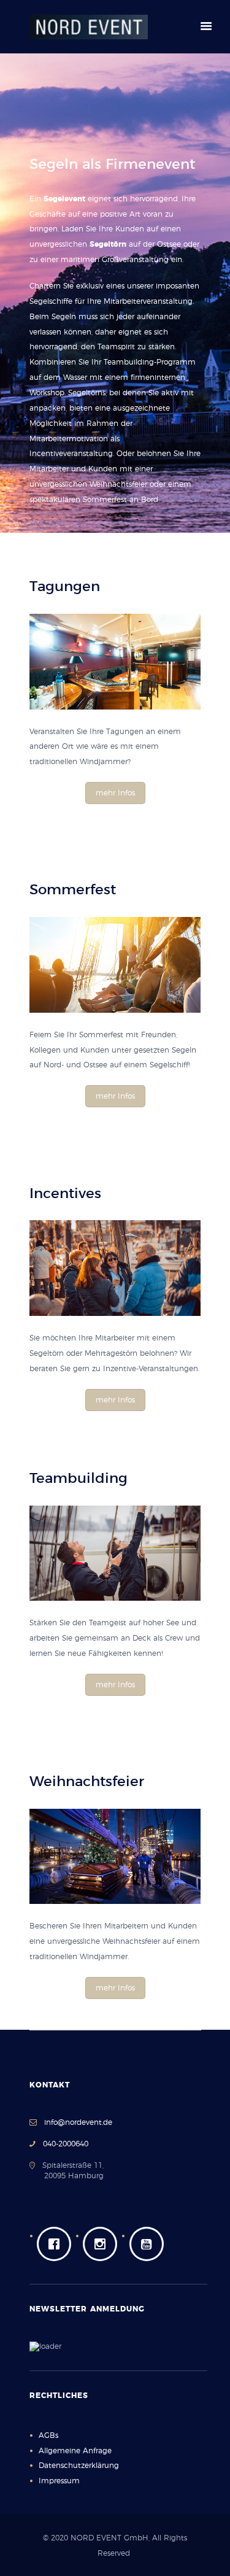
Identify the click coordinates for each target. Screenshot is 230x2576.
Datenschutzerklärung (79, 2466)
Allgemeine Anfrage (75, 2451)
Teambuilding (129, 362)
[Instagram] (103, 2244)
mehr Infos (115, 793)
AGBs (48, 2435)
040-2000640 (62, 2144)
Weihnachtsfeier (118, 484)
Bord (150, 500)
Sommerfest (105, 500)
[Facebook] (57, 2244)
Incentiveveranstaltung (71, 454)
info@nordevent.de (78, 2122)
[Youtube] (150, 2244)
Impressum (59, 2481)
